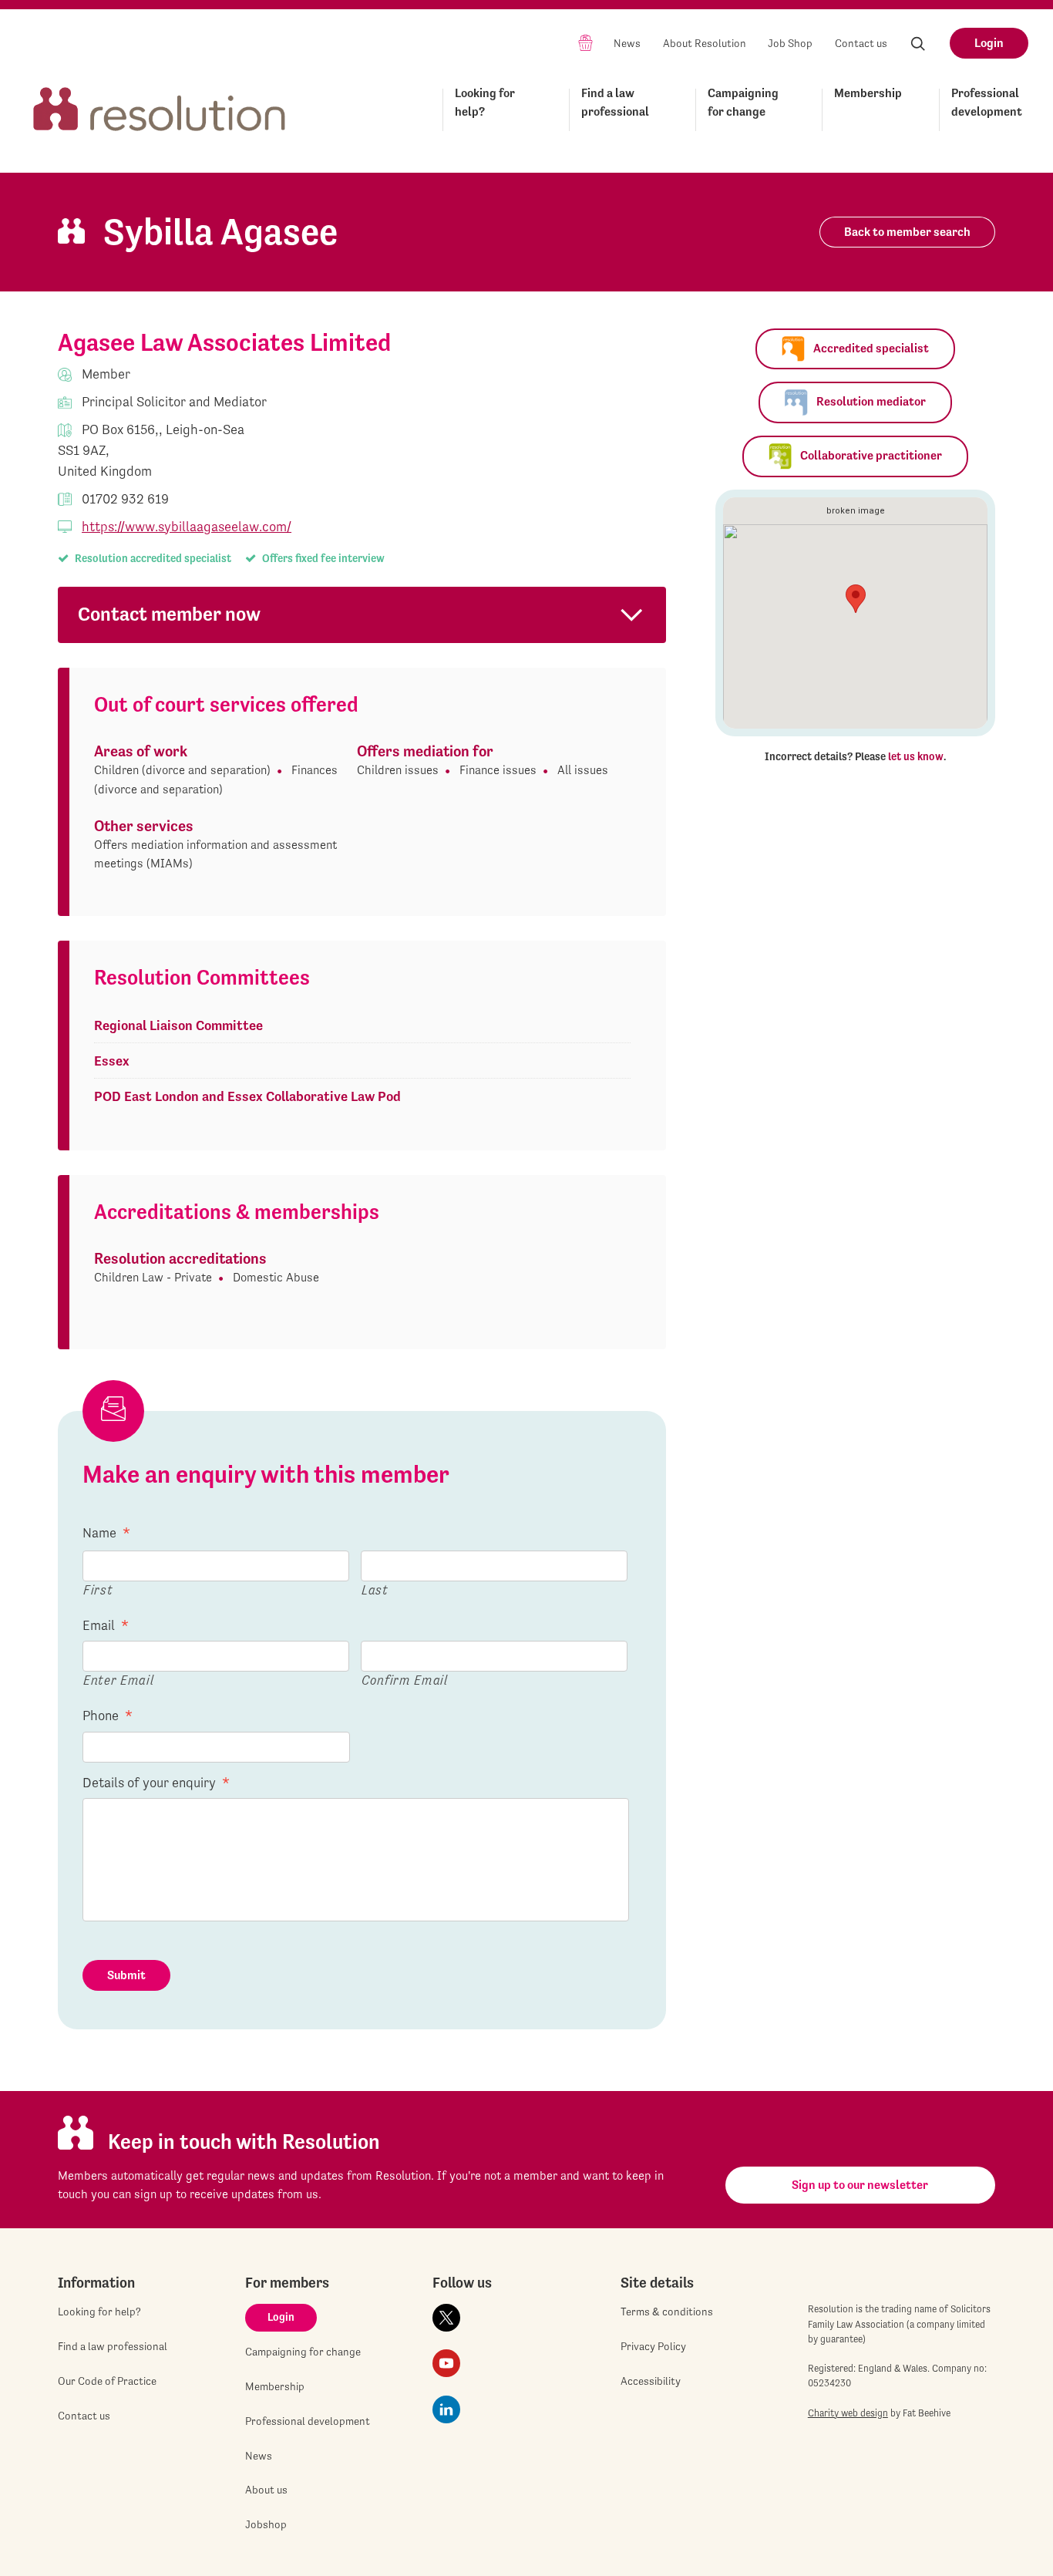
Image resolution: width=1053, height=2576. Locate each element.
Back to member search (907, 232)
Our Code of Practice (107, 2381)
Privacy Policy (653, 2346)
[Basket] (585, 42)
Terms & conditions (667, 2312)
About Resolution (705, 43)
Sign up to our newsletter (860, 2185)
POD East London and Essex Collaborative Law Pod (247, 1096)
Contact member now (169, 614)
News (627, 43)
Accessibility (651, 2381)
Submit (126, 1975)
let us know (916, 756)
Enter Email (118, 1680)
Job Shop (790, 43)
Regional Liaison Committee (178, 1025)
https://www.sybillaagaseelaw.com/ (187, 526)
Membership (868, 93)
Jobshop (266, 2524)
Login (989, 43)
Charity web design (848, 2413)
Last (375, 1589)
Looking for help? (485, 102)
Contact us (861, 43)
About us (266, 2490)
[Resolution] (160, 107)
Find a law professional (615, 102)
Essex (112, 1061)
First (98, 1589)
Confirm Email (405, 1680)
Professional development (987, 102)
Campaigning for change (743, 102)
